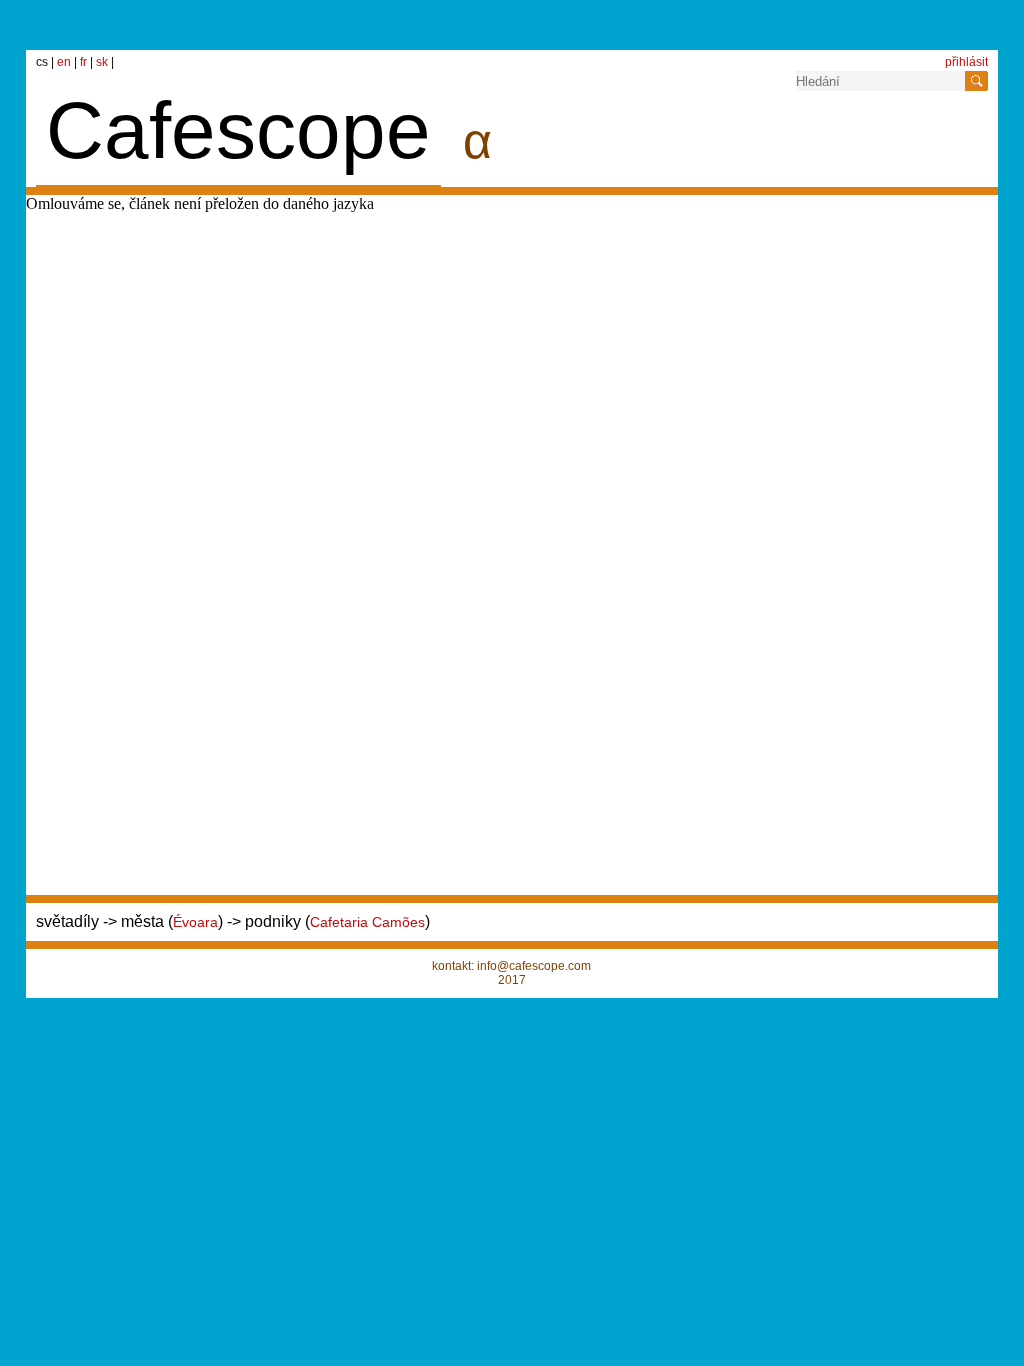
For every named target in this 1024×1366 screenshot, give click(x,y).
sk (103, 62)
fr (85, 62)
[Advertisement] (698, 240)
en (65, 62)
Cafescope (238, 130)
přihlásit (966, 62)
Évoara (195, 922)
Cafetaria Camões (367, 922)
